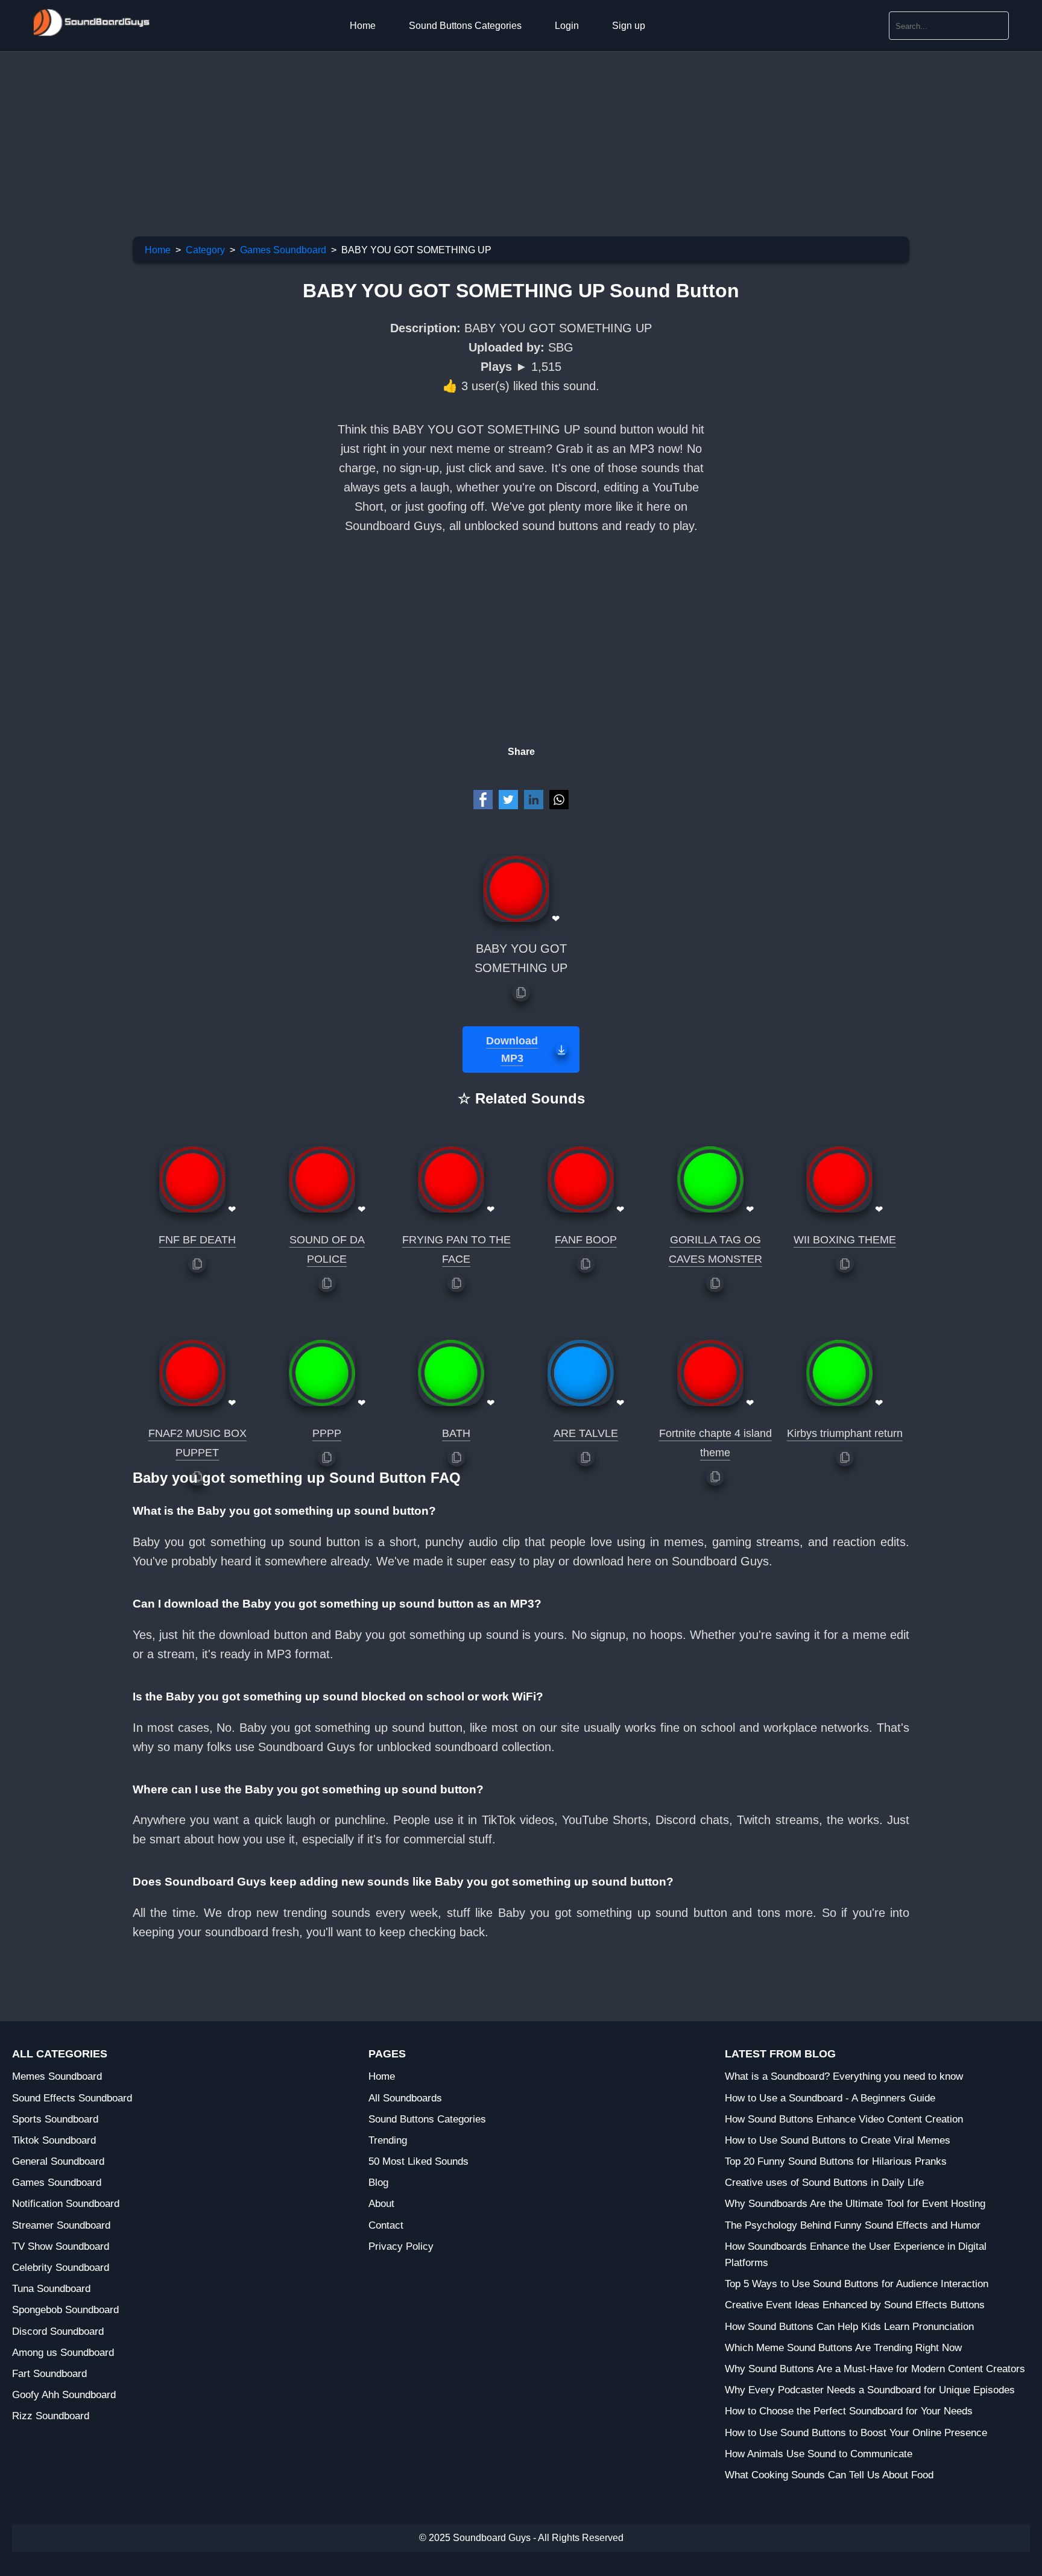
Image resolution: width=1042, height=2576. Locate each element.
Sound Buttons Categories (465, 26)
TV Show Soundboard (61, 2246)
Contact (386, 2225)
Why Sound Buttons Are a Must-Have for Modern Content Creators (875, 2369)
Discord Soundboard (58, 2331)
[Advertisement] (362, 136)
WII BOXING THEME (845, 1240)
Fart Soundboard (49, 2374)
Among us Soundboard (63, 2353)
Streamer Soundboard (61, 2225)
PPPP (327, 1433)
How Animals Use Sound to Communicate (819, 2454)
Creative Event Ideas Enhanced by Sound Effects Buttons (855, 2305)
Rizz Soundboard (51, 2416)
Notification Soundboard (66, 2204)
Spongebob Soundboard (65, 2310)
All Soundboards (405, 2098)
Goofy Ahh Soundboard (64, 2395)
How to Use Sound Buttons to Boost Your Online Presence (856, 2433)
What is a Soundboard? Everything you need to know (844, 2076)
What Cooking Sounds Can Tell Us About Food (829, 2475)
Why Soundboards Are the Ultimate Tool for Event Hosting (855, 2204)
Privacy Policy (401, 2246)
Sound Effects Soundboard (72, 2098)
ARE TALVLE (586, 1433)
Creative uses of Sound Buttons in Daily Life (824, 2183)
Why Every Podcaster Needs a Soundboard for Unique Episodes (870, 2390)
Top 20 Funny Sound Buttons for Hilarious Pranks (836, 2161)
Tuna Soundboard (51, 2289)
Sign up (629, 26)
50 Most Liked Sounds (418, 2161)
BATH (456, 1433)
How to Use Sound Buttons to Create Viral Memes (838, 2140)
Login (567, 26)
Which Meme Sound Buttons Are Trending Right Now (843, 2348)
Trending (388, 2140)
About (381, 2204)
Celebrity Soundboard (61, 2268)
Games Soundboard (283, 250)
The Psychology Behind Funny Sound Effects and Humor (853, 2225)
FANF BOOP (586, 1240)
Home (363, 26)
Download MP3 (512, 1050)
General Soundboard (58, 2161)
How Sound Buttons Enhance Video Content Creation (844, 2119)
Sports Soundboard (55, 2119)
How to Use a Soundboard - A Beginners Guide (830, 2098)
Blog (378, 2183)
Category (205, 250)
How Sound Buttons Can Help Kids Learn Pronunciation (849, 2327)
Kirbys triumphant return (845, 1433)
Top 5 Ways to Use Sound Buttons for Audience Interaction (857, 2284)
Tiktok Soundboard (54, 2140)
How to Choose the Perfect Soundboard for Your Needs (849, 2411)
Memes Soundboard (57, 2076)
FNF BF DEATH (197, 1240)
